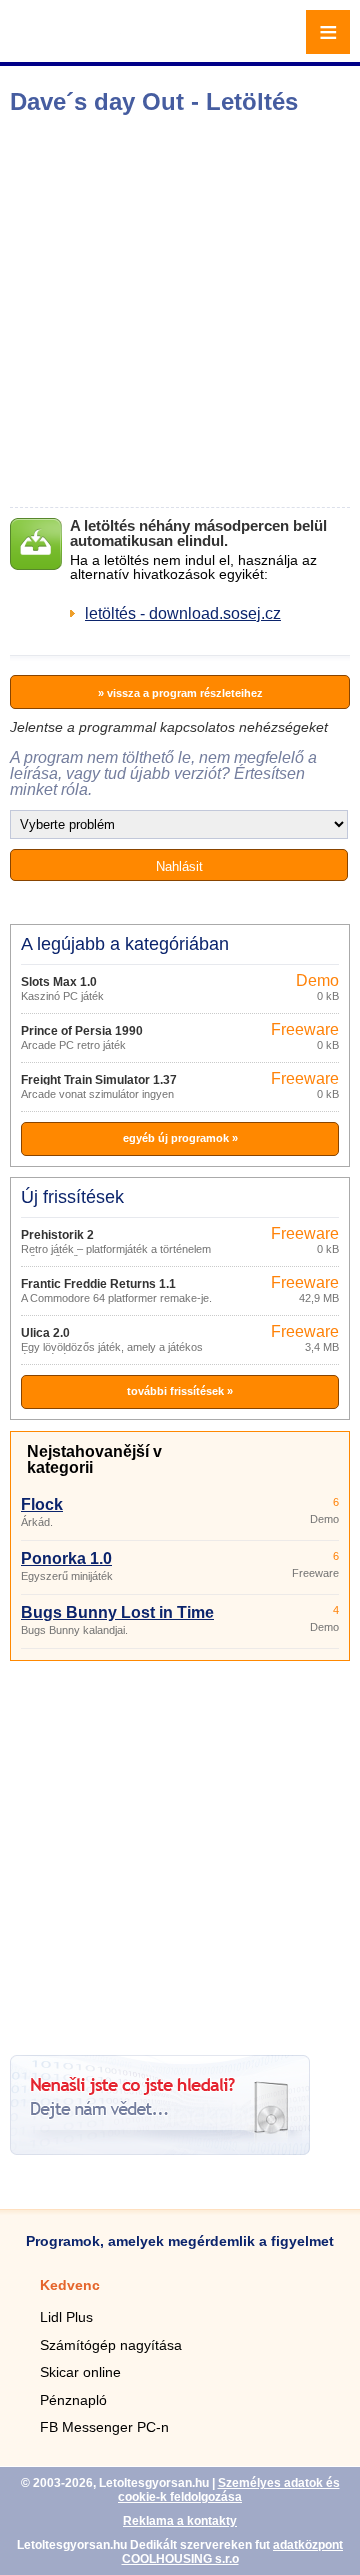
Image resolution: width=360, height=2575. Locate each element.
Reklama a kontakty (180, 2521)
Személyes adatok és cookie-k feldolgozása (229, 2490)
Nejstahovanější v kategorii (94, 1459)
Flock (42, 1504)
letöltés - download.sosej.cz (183, 613)
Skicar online (80, 2372)
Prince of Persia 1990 (82, 1031)
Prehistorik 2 (57, 1235)
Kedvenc (70, 2285)
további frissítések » (180, 1391)
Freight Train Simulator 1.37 (99, 1080)
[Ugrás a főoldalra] (70, 43)
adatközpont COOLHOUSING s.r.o (233, 2552)
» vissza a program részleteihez (180, 693)
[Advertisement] (180, 311)
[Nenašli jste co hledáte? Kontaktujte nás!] (160, 2149)
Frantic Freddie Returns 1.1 (98, 1284)
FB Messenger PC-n (104, 2427)
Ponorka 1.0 (66, 1558)
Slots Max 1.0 (59, 982)
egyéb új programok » (180, 1138)
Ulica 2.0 (45, 1333)
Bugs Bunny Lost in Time (117, 1612)
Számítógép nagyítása (111, 2345)
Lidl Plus (66, 2317)
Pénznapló (73, 2400)
